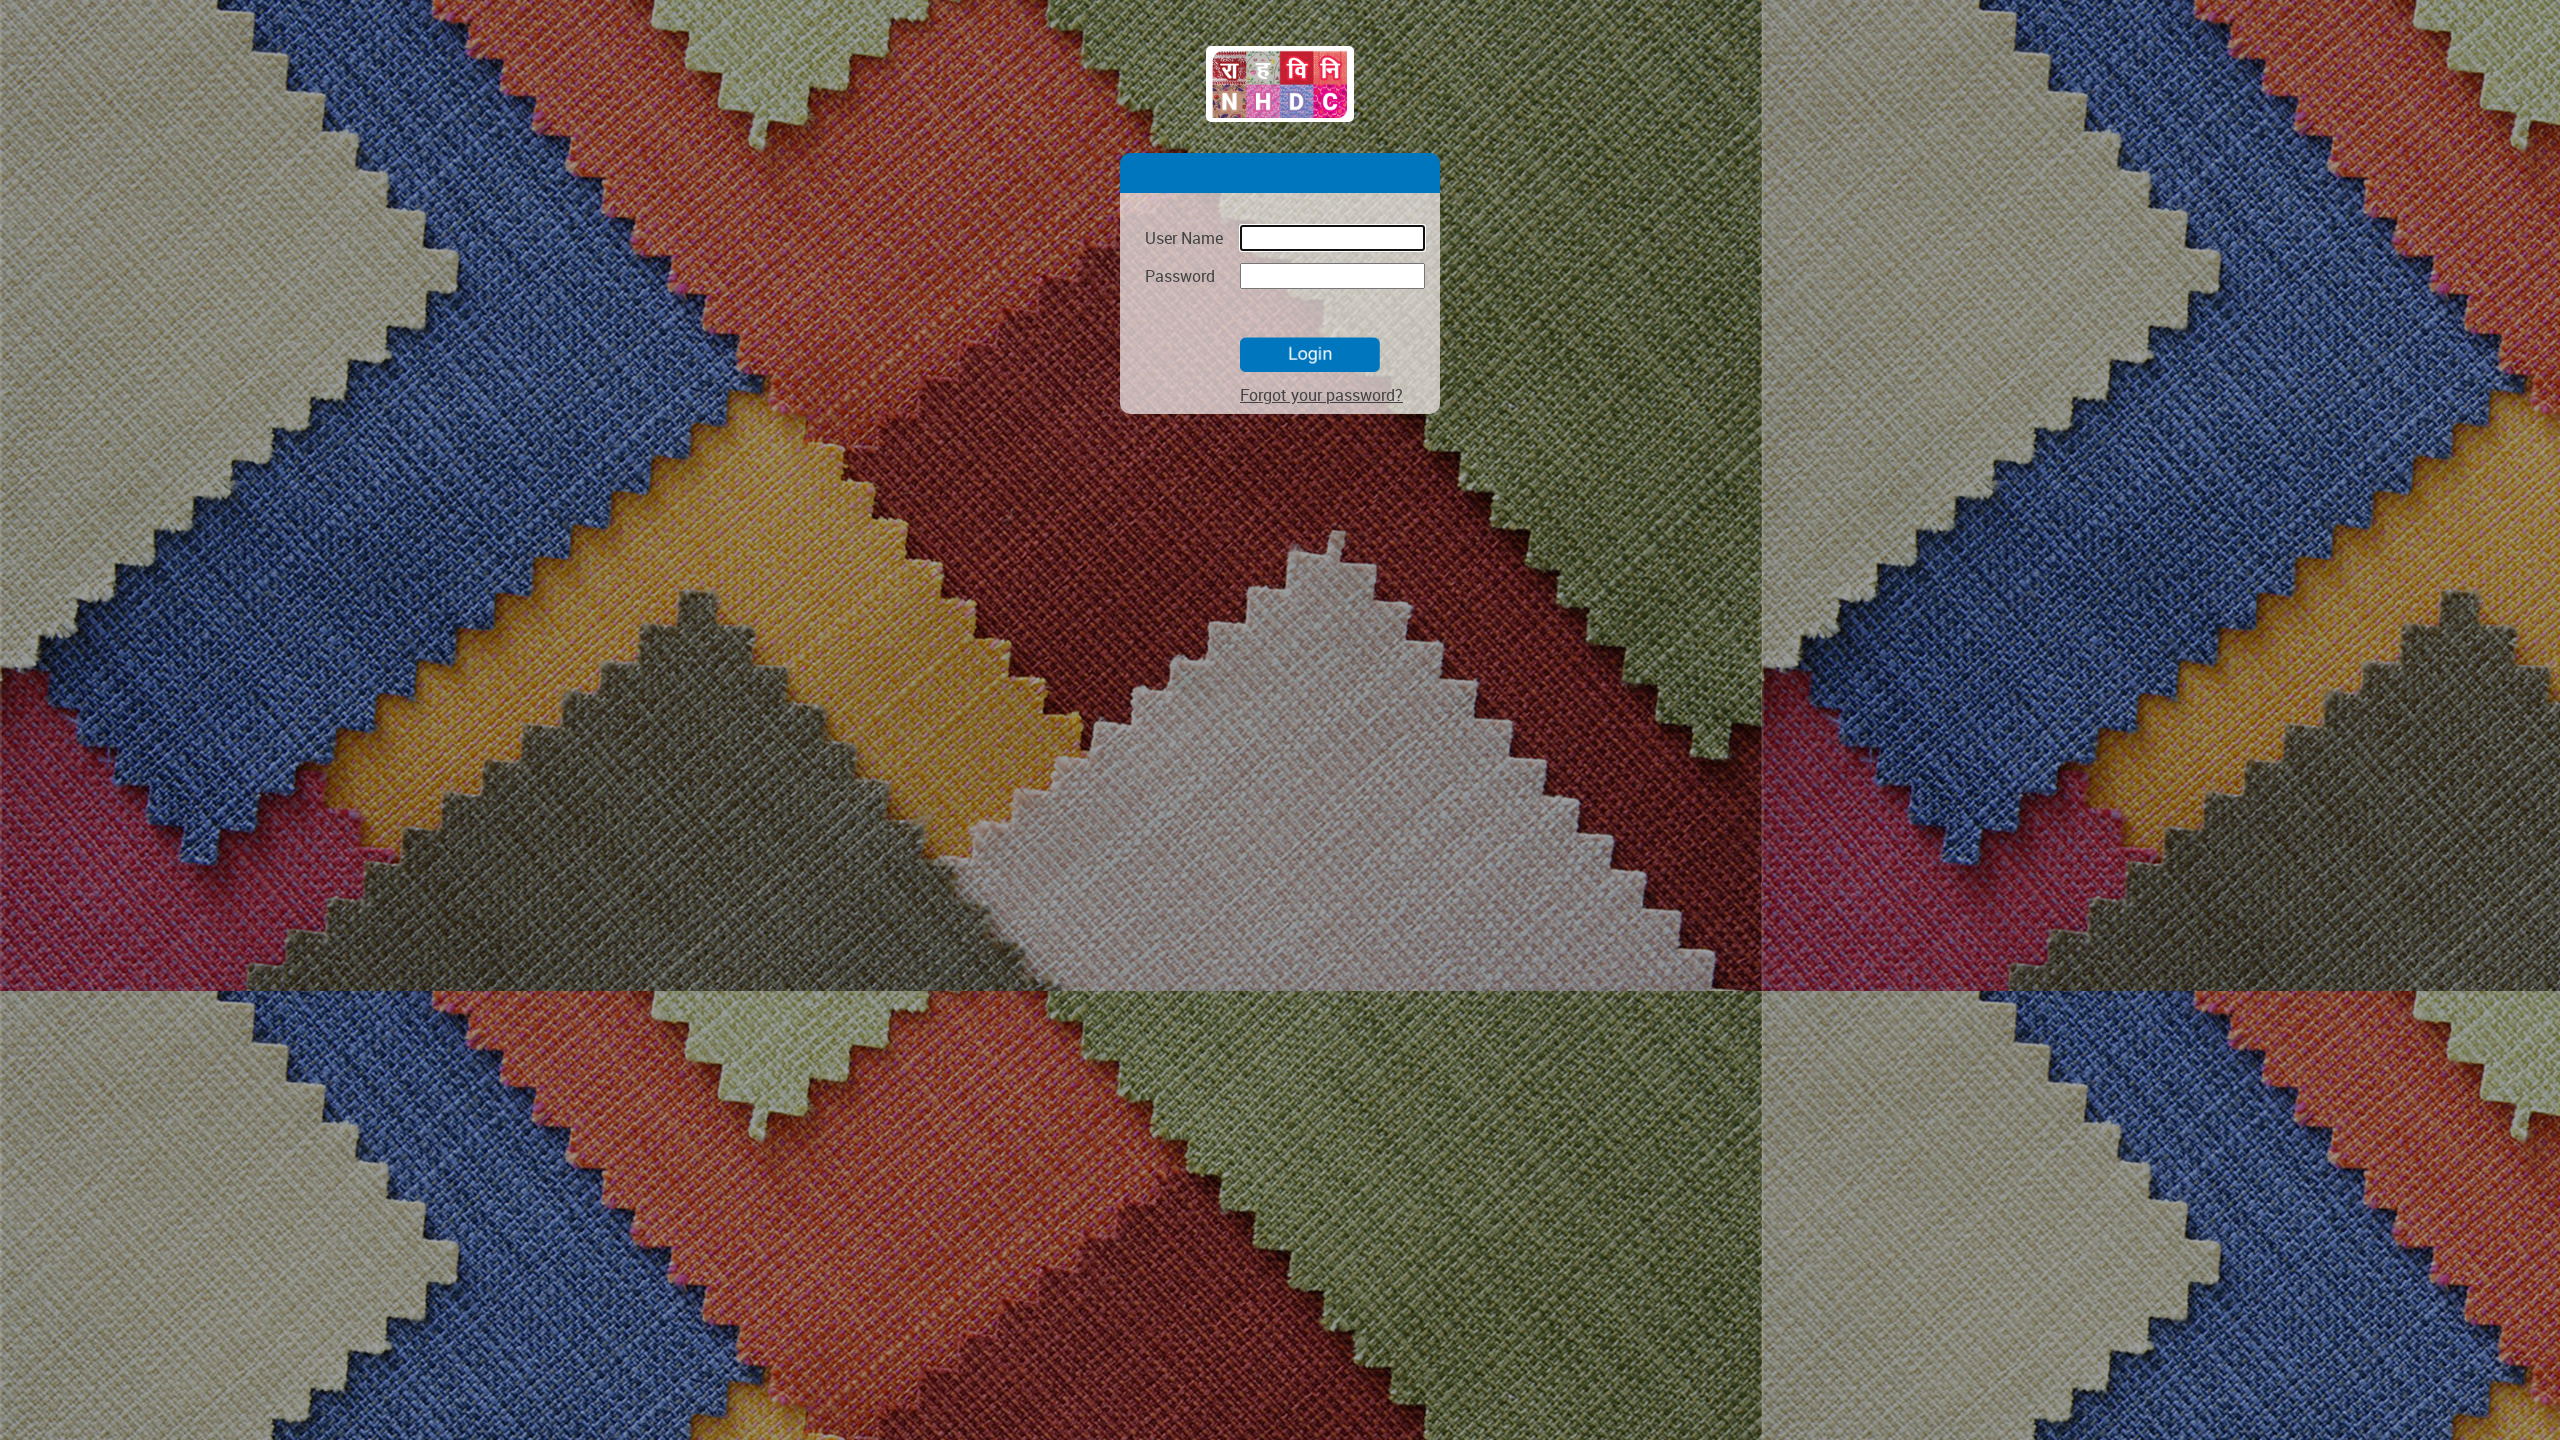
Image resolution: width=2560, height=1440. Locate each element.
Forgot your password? (1321, 395)
